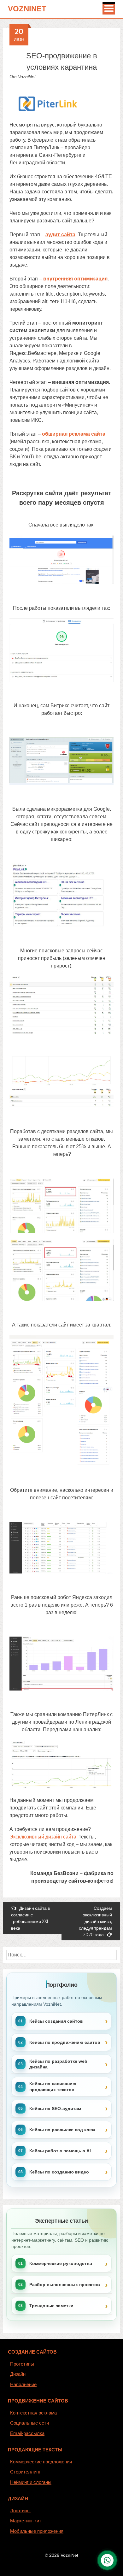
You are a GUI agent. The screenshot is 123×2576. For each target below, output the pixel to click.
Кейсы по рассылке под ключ (62, 2130)
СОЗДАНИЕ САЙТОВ (32, 2352)
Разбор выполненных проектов (65, 2285)
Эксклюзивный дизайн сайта (43, 1837)
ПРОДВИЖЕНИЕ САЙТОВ (38, 2401)
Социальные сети (29, 2423)
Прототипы (22, 2364)
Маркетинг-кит (26, 2521)
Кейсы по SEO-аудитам (55, 2108)
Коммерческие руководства (61, 2263)
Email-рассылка (27, 2433)
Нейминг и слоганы (31, 2482)
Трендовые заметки (51, 2306)
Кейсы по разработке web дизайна (58, 2064)
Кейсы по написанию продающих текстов (53, 2086)
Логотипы (20, 2511)
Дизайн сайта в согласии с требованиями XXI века (30, 1918)
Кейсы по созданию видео (59, 2172)
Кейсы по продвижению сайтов (65, 2042)
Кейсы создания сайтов (56, 2021)
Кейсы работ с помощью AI (60, 2151)
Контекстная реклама (33, 2413)
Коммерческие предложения (41, 2462)
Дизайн (18, 2374)
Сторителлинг (25, 2472)
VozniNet (27, 9)
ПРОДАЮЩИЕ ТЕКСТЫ (35, 2450)
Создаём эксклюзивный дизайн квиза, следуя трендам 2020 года (95, 1921)
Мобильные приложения (37, 2531)
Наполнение (23, 2384)
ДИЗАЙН (18, 2499)
